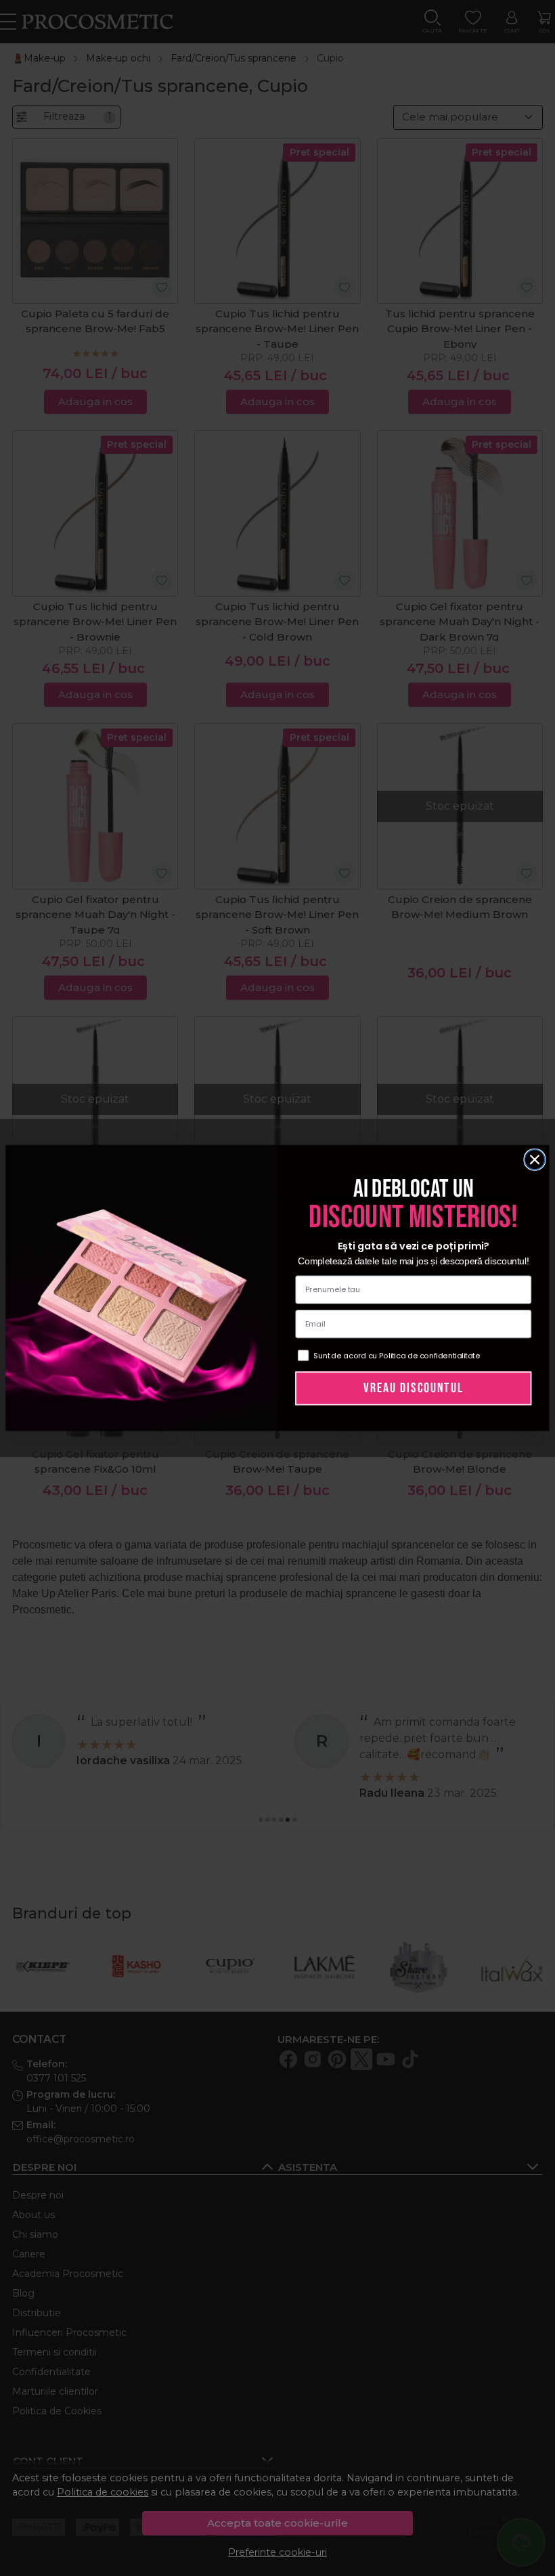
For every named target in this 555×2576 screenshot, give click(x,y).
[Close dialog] (535, 1159)
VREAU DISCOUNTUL (413, 1388)
